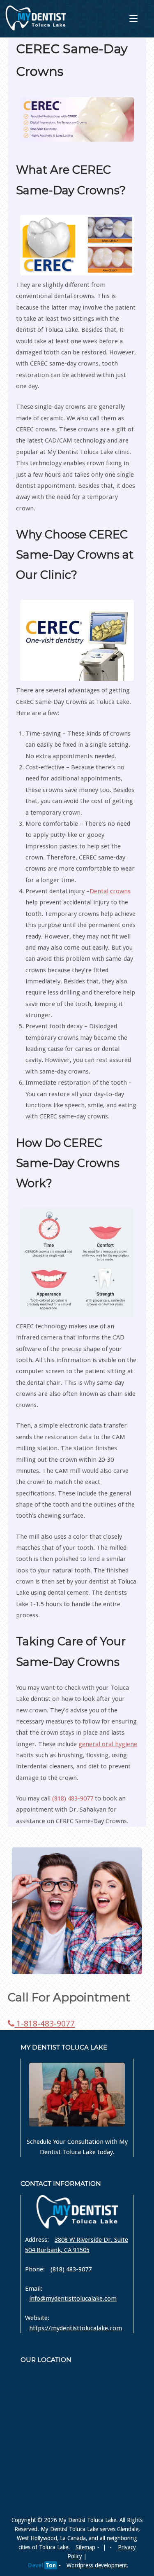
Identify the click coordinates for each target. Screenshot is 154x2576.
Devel (42, 2565)
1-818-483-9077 (45, 2024)
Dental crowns (110, 891)
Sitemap (85, 2547)
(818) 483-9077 (73, 1798)
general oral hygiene (108, 1744)
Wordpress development (97, 2565)
